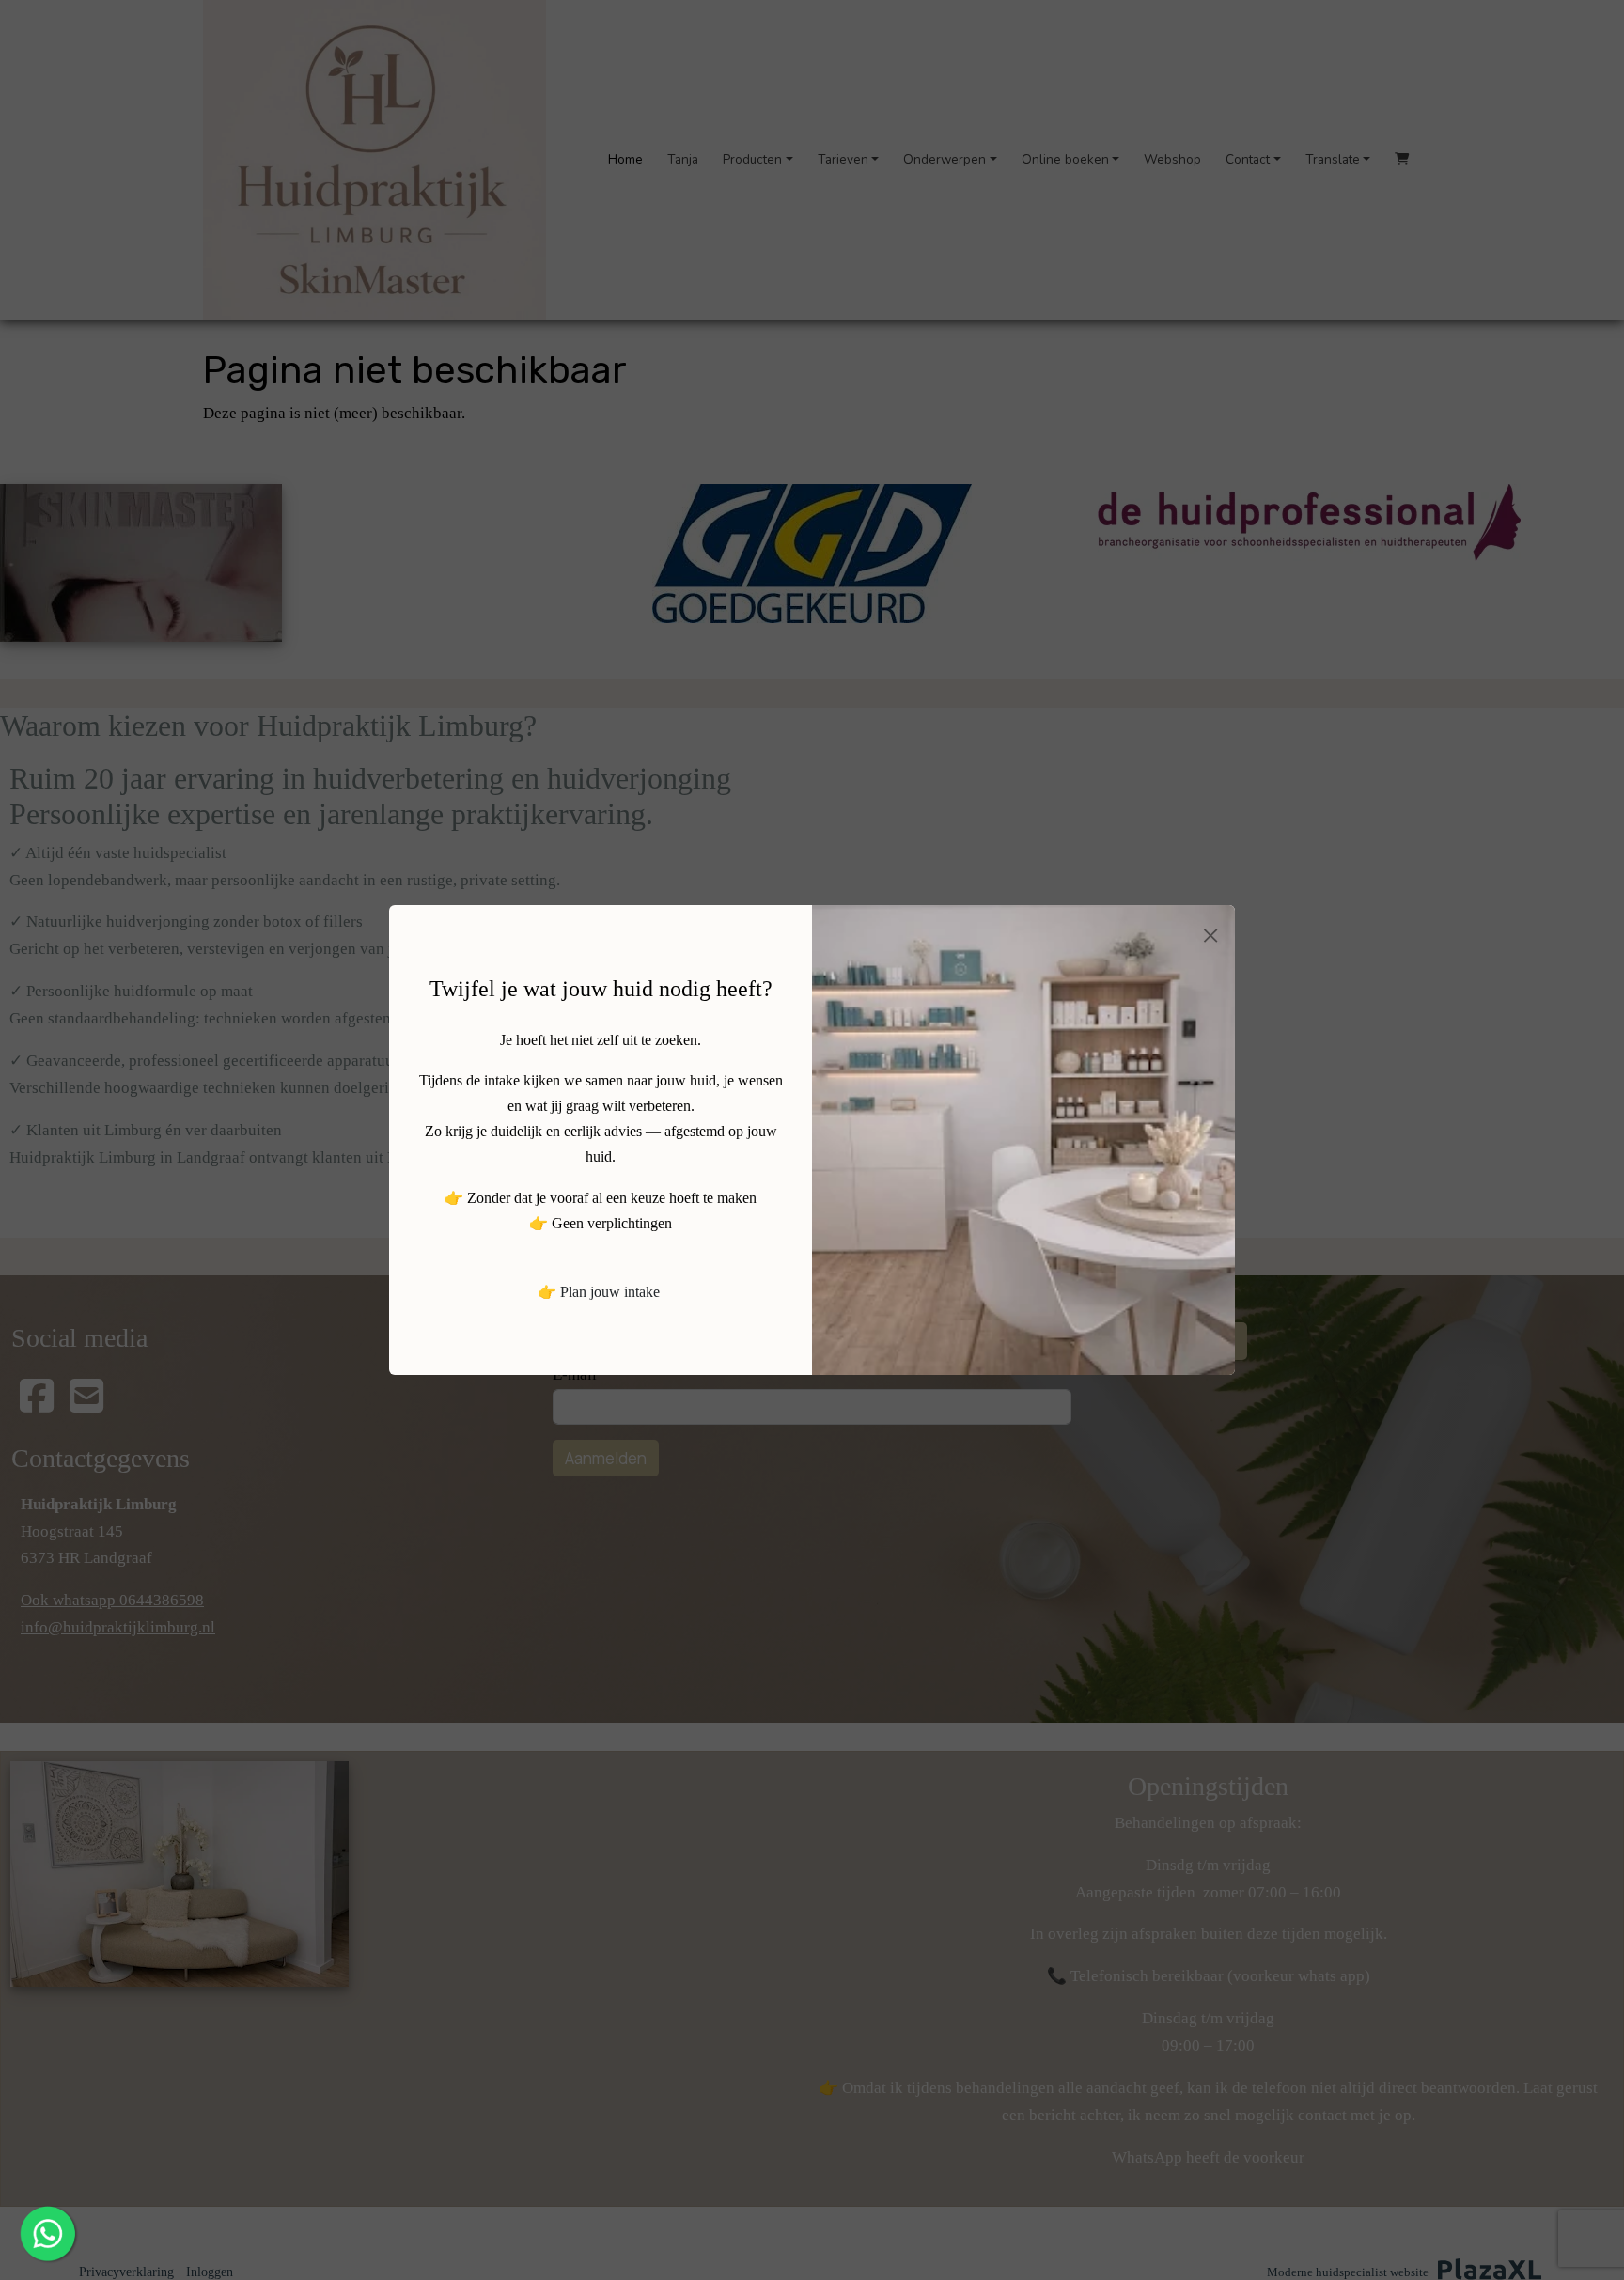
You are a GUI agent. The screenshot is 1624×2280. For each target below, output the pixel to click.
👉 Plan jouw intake (599, 1292)
